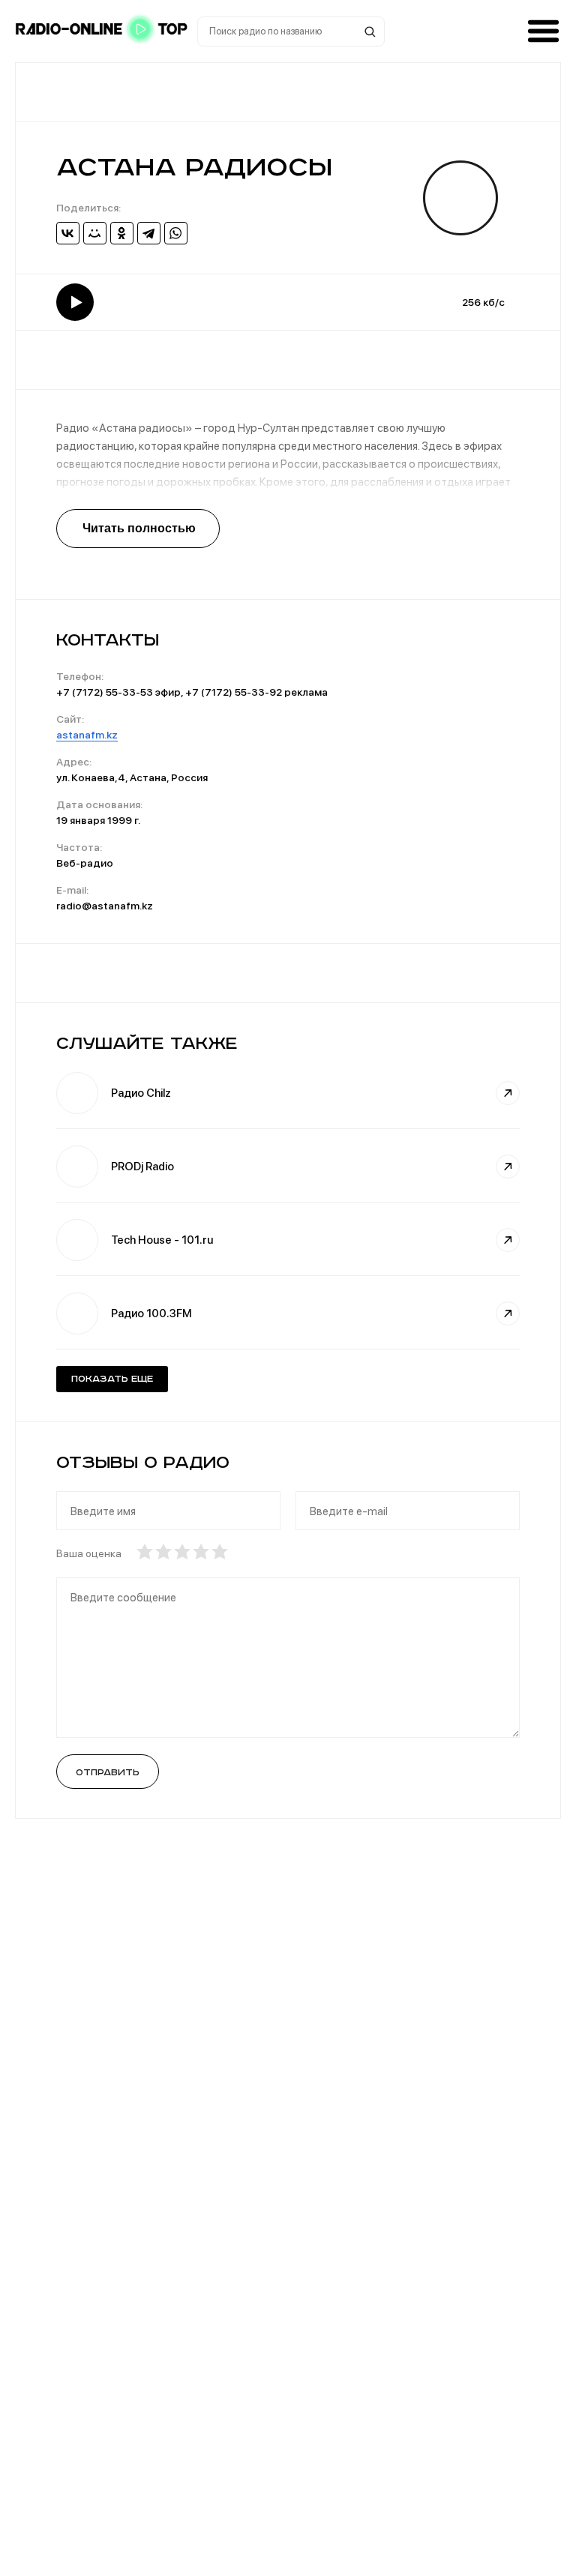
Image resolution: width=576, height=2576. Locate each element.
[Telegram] (149, 233)
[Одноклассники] (122, 233)
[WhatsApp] (176, 233)
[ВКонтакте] (68, 233)
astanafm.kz (87, 735)
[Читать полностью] (138, 529)
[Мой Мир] (95, 233)
